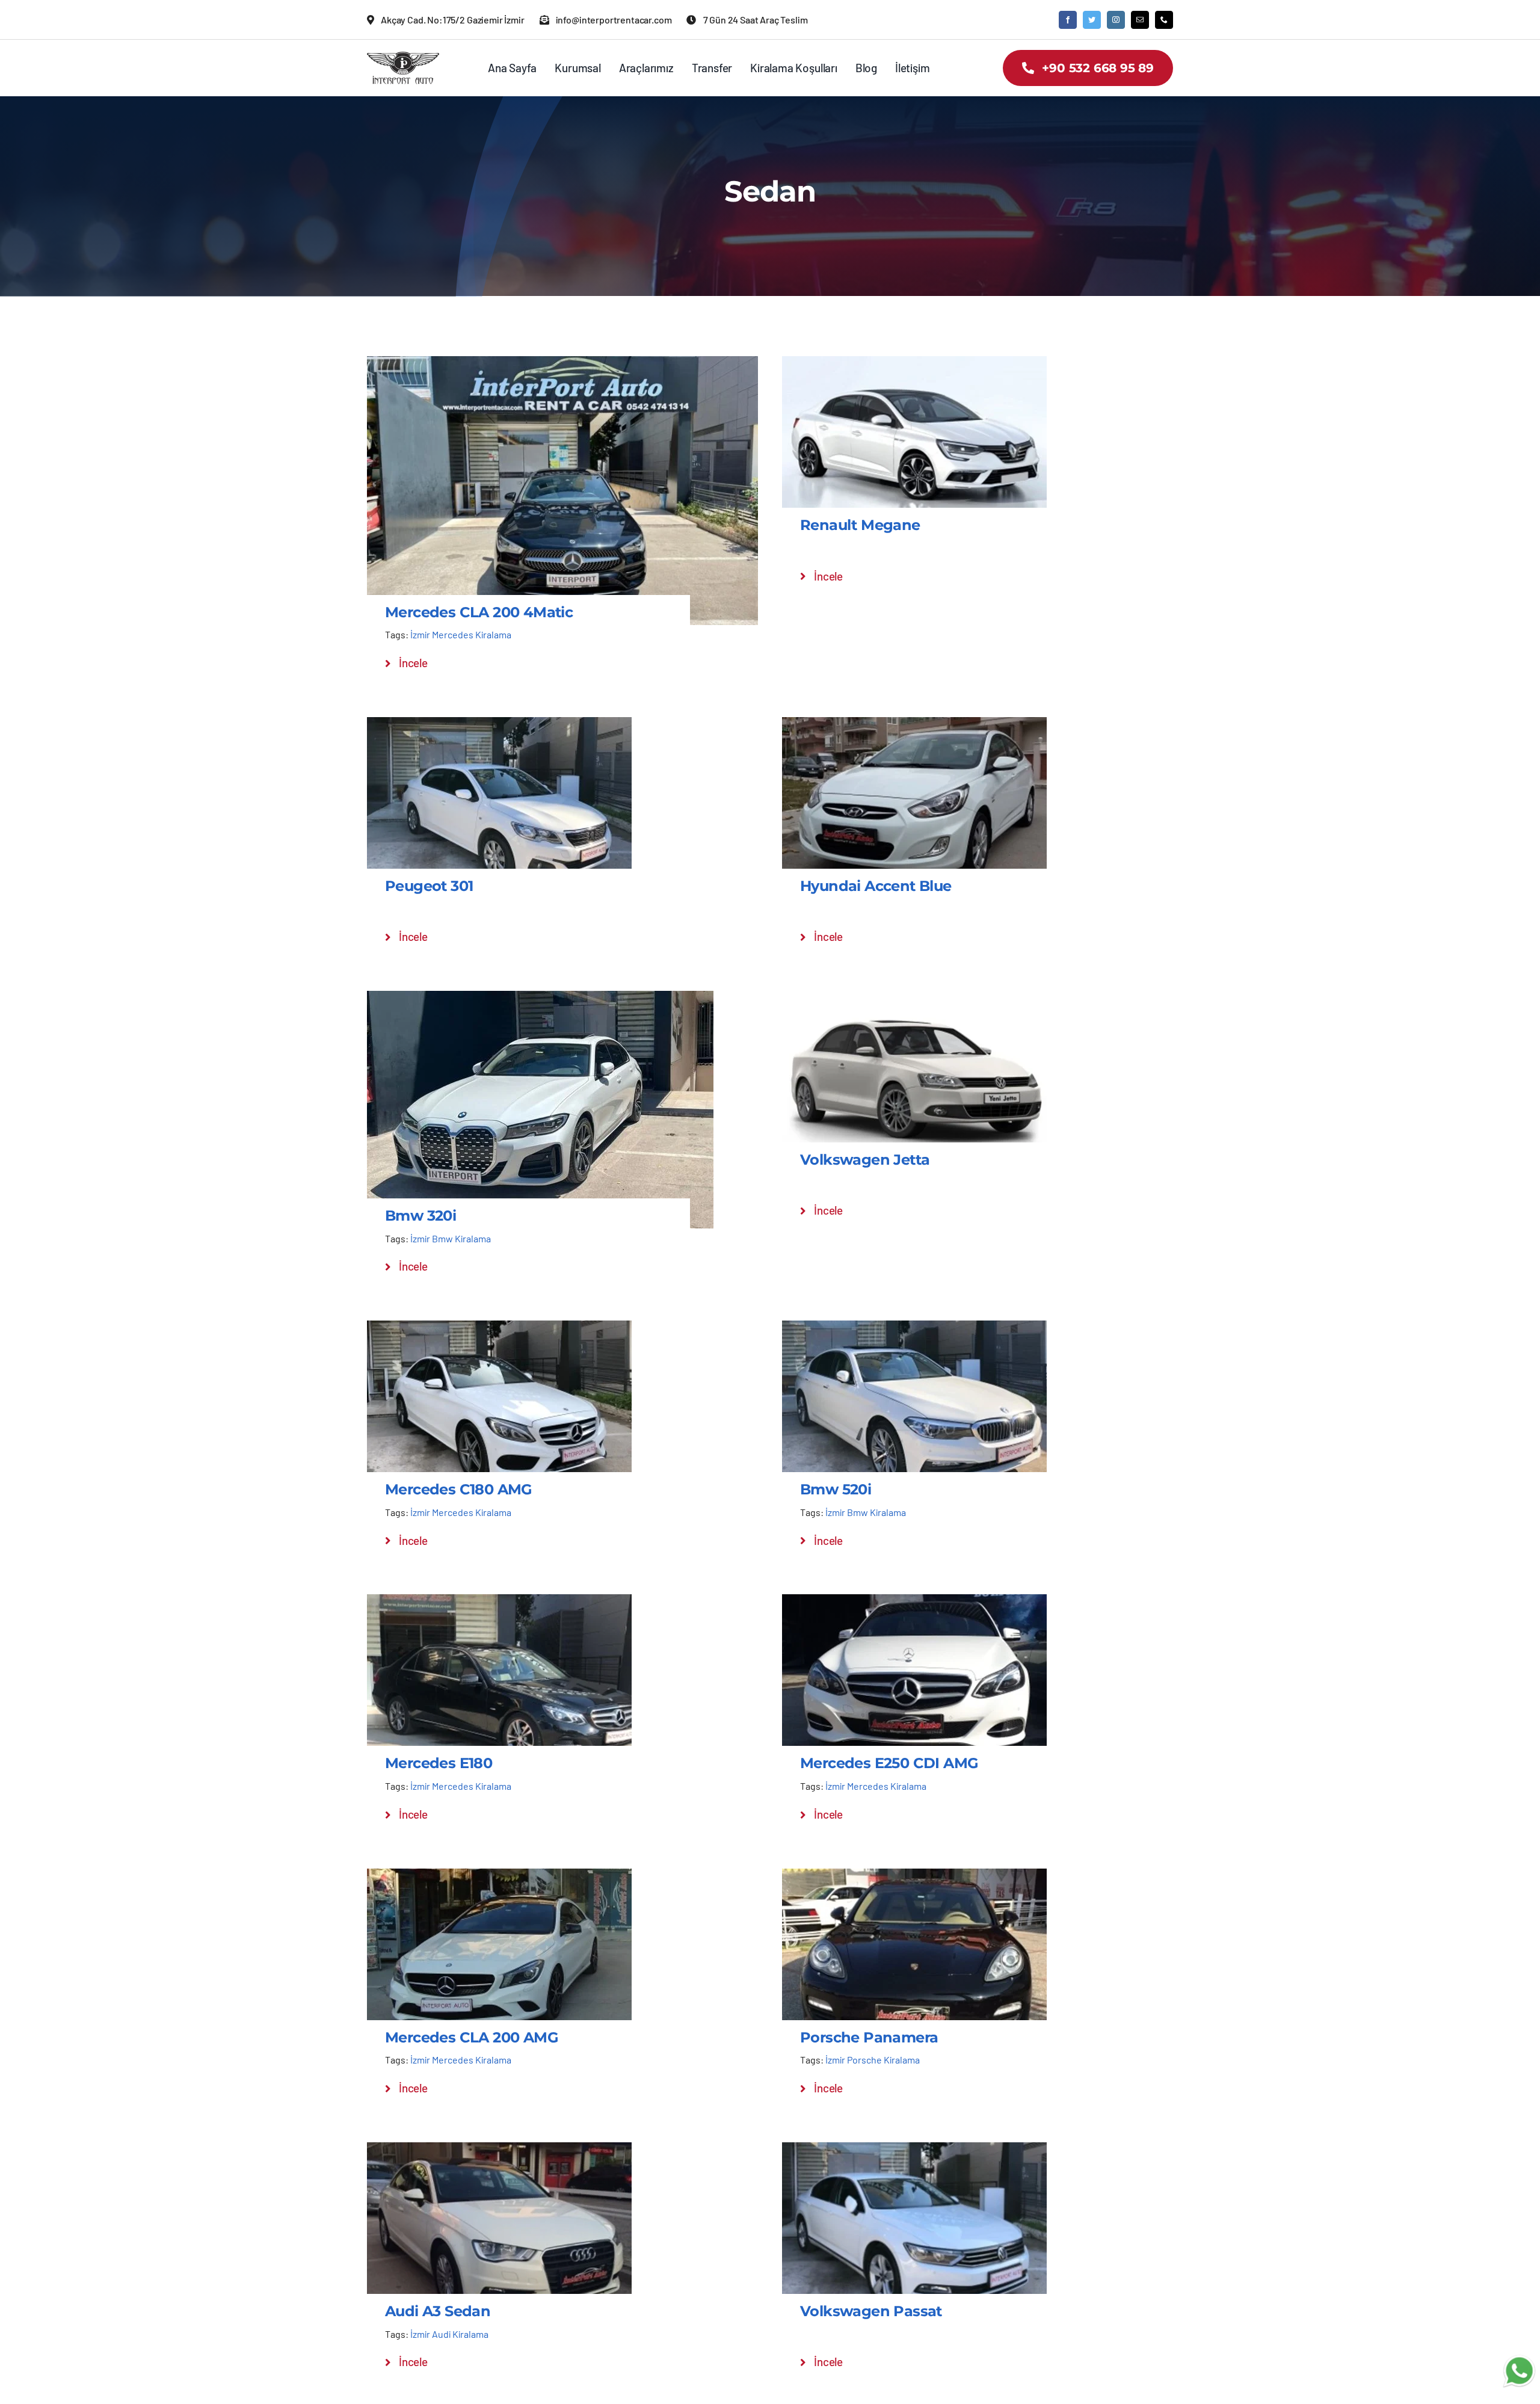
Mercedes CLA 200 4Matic (479, 612)
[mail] (1140, 20)
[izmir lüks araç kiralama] (403, 57)
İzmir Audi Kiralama (449, 2334)
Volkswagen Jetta (865, 1160)
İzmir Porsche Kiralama (873, 2060)
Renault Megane (860, 525)
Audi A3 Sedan (438, 2311)
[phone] (1164, 20)
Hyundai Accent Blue (876, 886)
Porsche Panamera (869, 2037)
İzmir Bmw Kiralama (451, 1238)
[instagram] (1116, 20)
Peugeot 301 (429, 886)
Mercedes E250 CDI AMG (889, 1763)
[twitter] (1092, 20)
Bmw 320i (420, 1216)
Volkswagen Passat (871, 2311)
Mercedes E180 (439, 1763)
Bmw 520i (836, 1489)
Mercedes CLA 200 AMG (472, 2037)
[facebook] (1068, 20)
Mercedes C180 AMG (459, 1489)
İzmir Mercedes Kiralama (461, 634)
